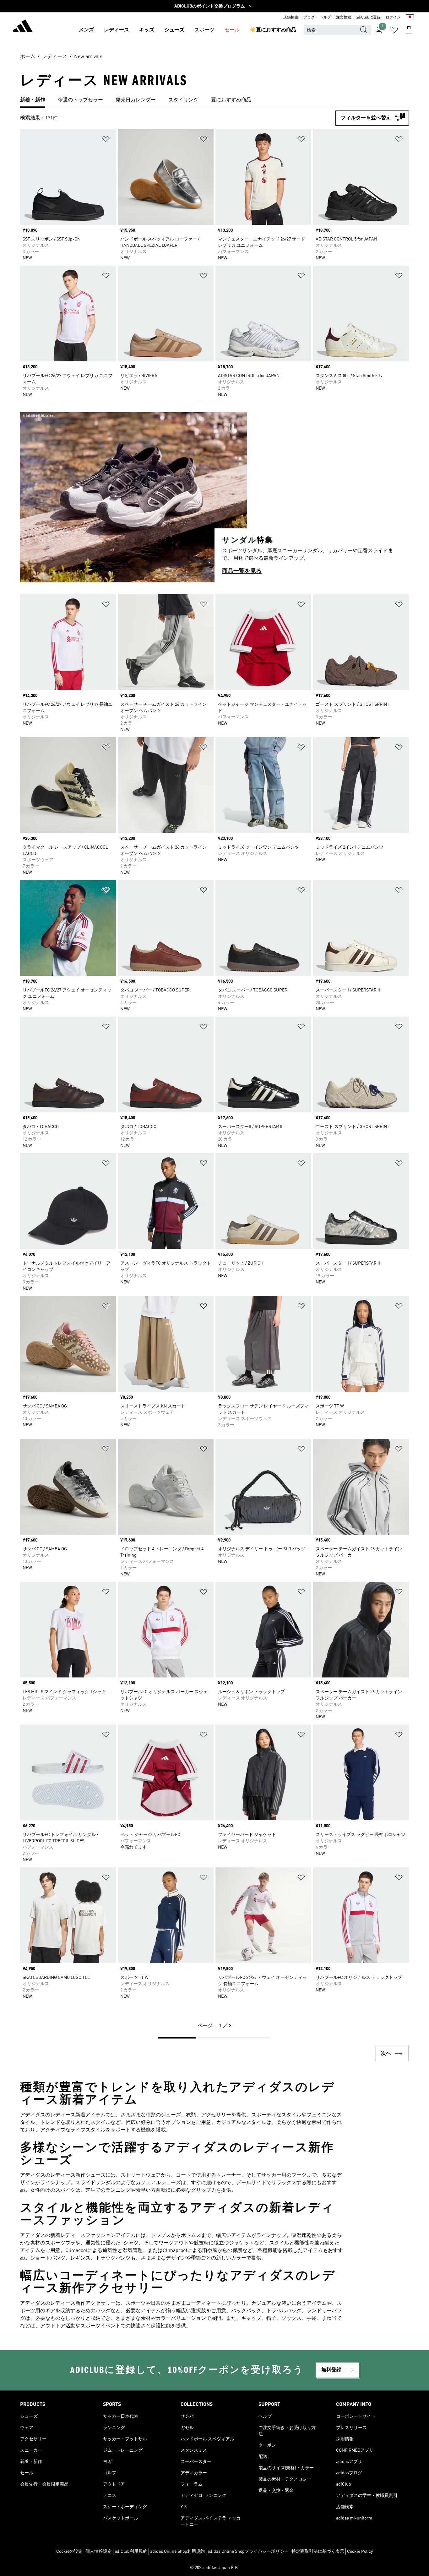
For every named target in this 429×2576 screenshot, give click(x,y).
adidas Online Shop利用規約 (177, 2552)
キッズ (147, 30)
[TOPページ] (23, 27)
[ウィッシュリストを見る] (394, 30)
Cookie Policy (360, 2552)
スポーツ (204, 30)
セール (232, 30)
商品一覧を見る (242, 571)
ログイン (393, 18)
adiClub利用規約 (131, 2552)
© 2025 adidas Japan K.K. (215, 2568)
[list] (215, 100)
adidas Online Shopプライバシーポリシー (248, 2552)
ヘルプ (325, 18)
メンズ (86, 30)
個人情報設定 (99, 2552)
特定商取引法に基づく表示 (318, 2552)
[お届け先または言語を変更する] (410, 18)
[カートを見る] (409, 30)
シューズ (174, 30)
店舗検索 (291, 18)
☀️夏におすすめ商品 (273, 30)
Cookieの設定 (69, 2552)
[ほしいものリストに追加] (106, 140)
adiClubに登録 (368, 18)
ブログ (309, 18)
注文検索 (344, 18)
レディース (117, 30)
